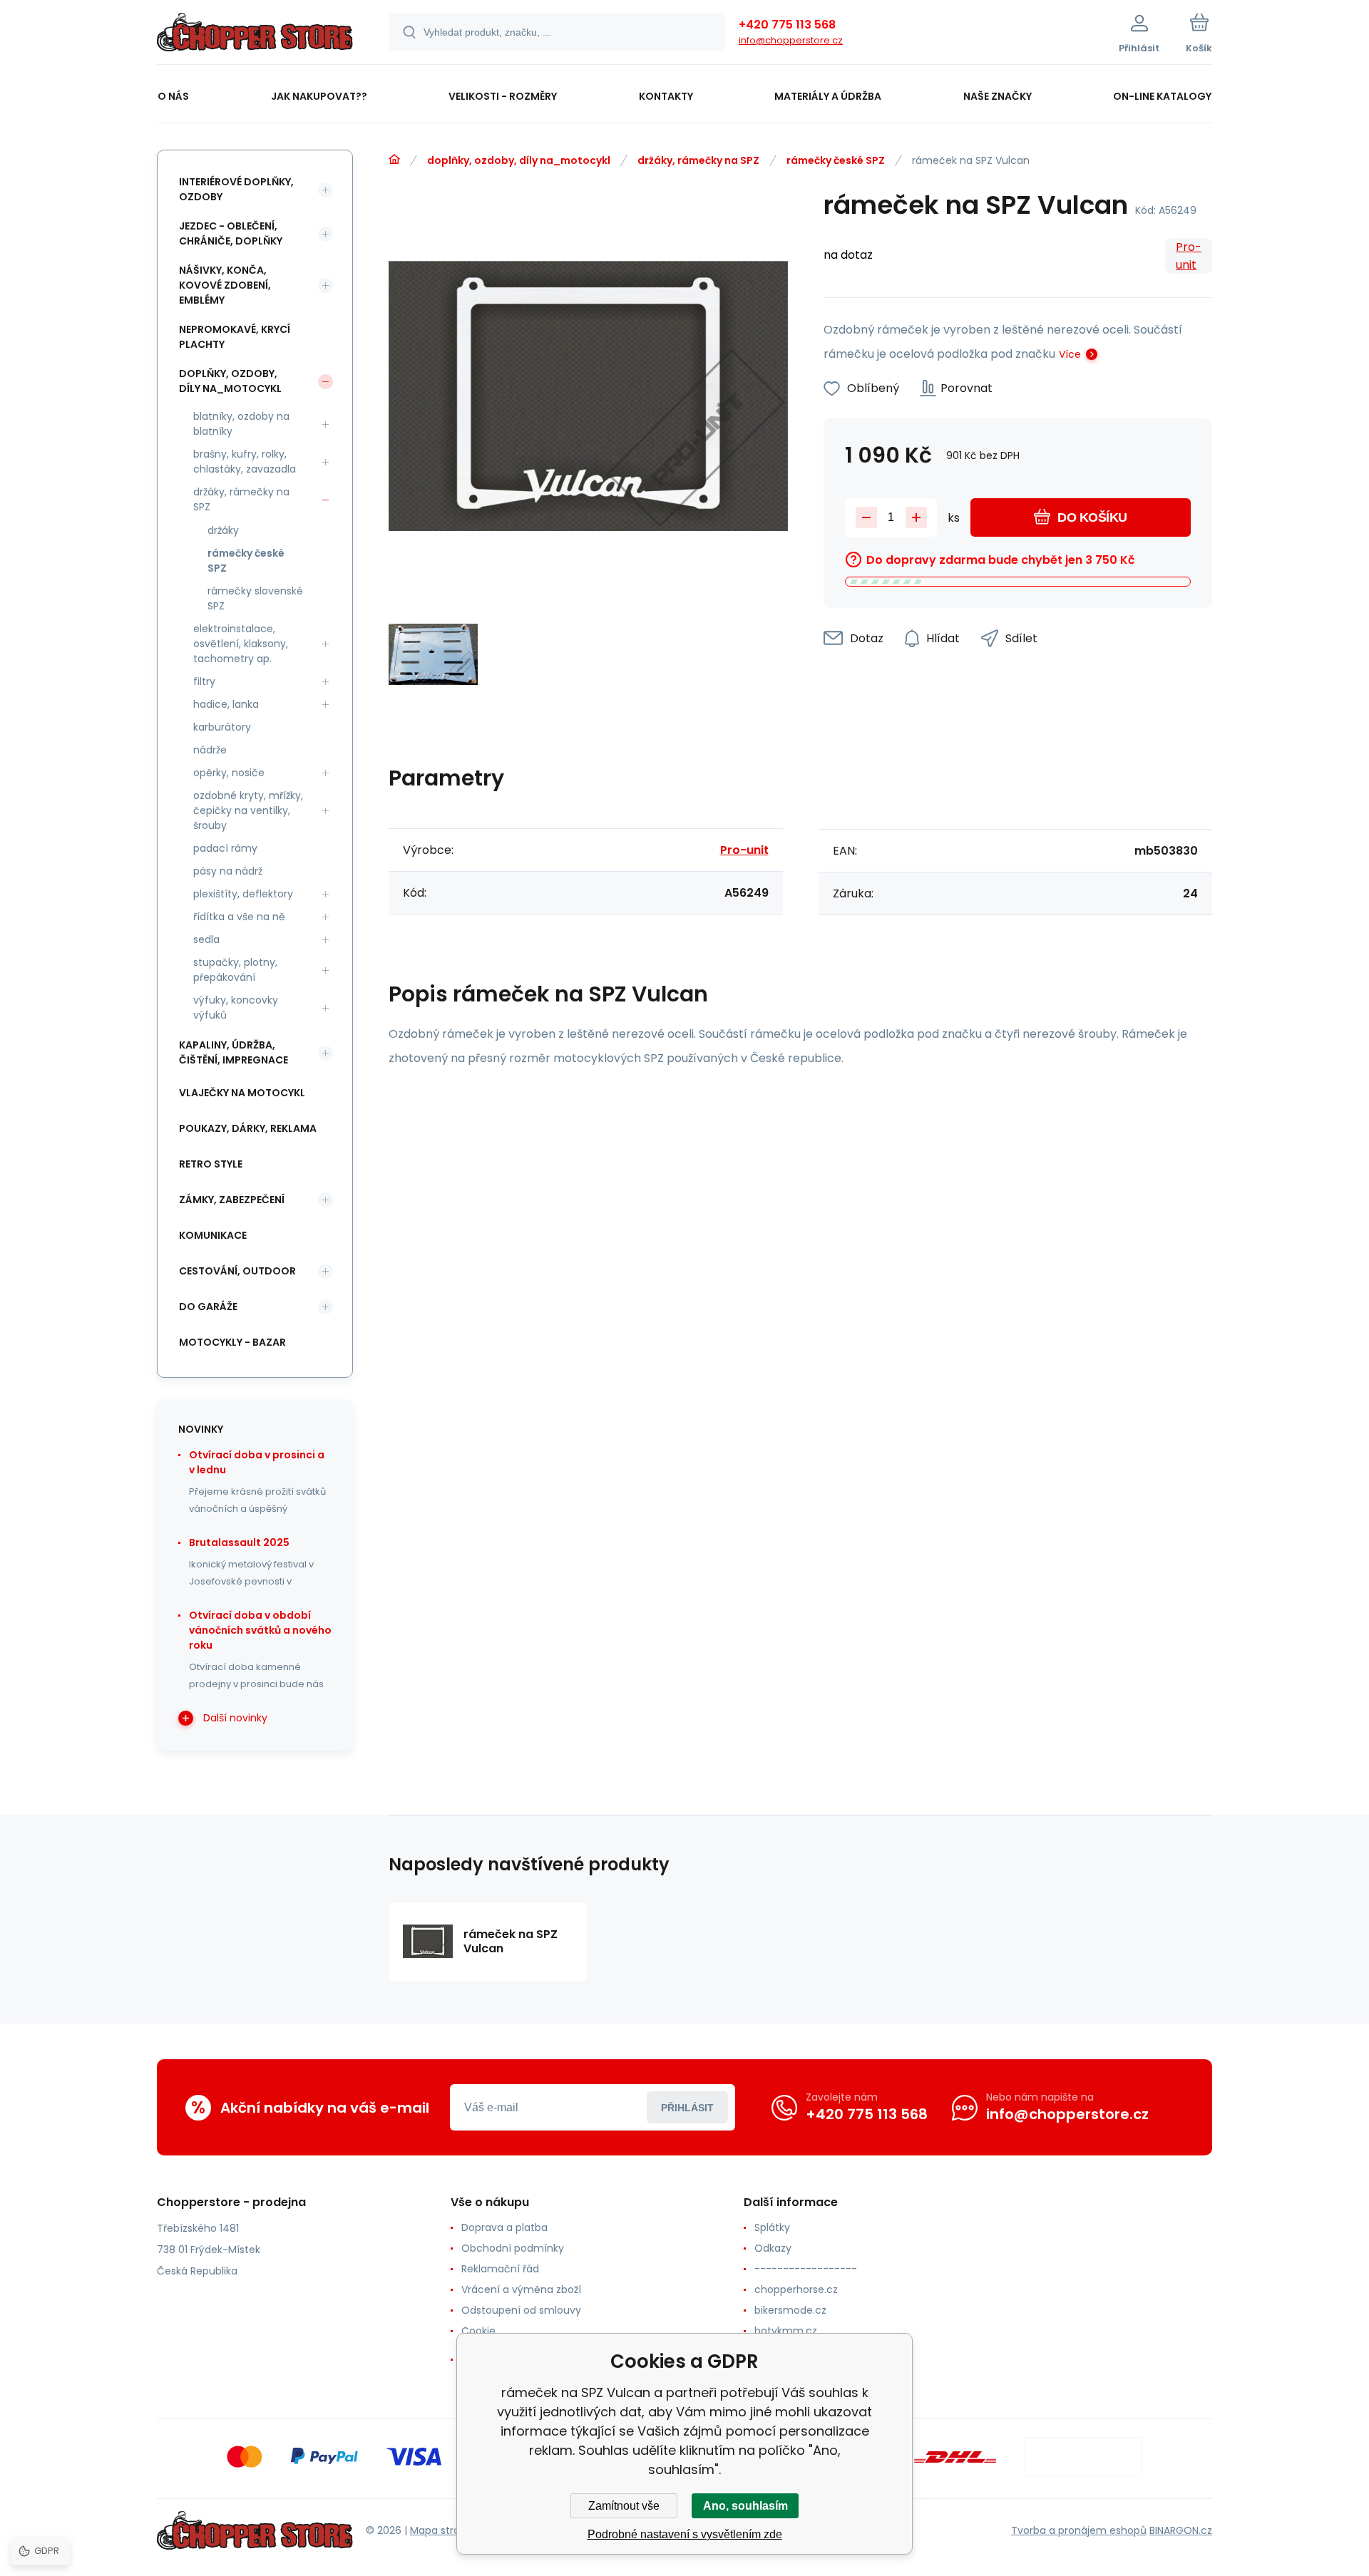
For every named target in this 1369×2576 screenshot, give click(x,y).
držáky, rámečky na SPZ (698, 160)
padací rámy (225, 848)
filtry (204, 681)
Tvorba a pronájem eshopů (1079, 2530)
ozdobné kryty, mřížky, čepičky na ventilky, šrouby (248, 810)
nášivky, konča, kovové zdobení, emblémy (225, 285)
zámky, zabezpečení (232, 1200)
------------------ (806, 2269)
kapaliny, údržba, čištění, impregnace (234, 1052)
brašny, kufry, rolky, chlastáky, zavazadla (245, 462)
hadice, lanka (226, 704)
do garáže (208, 1307)
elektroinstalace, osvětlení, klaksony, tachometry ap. (241, 644)
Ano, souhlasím (745, 2506)
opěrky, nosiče (229, 773)
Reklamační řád (500, 2269)
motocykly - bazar (232, 1342)
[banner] (255, 34)
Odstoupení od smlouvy (521, 2310)
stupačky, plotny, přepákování (235, 970)
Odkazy (773, 2248)
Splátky (772, 2227)
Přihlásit (687, 2108)
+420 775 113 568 (787, 25)
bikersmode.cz (790, 2310)
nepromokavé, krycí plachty (235, 337)
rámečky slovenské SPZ (255, 598)
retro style (211, 1164)
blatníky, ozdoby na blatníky (241, 424)
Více (1070, 354)
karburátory (222, 727)
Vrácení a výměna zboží (521, 2289)
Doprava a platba (504, 2227)
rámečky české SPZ (836, 160)
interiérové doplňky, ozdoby (236, 189)
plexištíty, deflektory (243, 894)
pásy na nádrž (228, 871)
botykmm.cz (786, 2331)
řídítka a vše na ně (239, 917)
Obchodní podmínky (513, 2248)
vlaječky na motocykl (242, 1093)
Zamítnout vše (624, 2506)
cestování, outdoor (237, 1271)
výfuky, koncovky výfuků (236, 1008)
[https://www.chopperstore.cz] (394, 160)
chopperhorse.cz (796, 2289)
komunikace (213, 1235)
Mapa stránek (444, 2530)
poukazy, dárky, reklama (248, 1128)
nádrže (210, 750)
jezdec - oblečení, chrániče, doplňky (231, 233)
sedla (206, 939)
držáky (223, 530)
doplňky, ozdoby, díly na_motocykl (519, 160)
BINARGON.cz (1181, 2530)
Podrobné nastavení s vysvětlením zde (685, 2534)
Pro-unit (1189, 256)
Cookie (478, 2331)
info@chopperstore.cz (791, 40)
